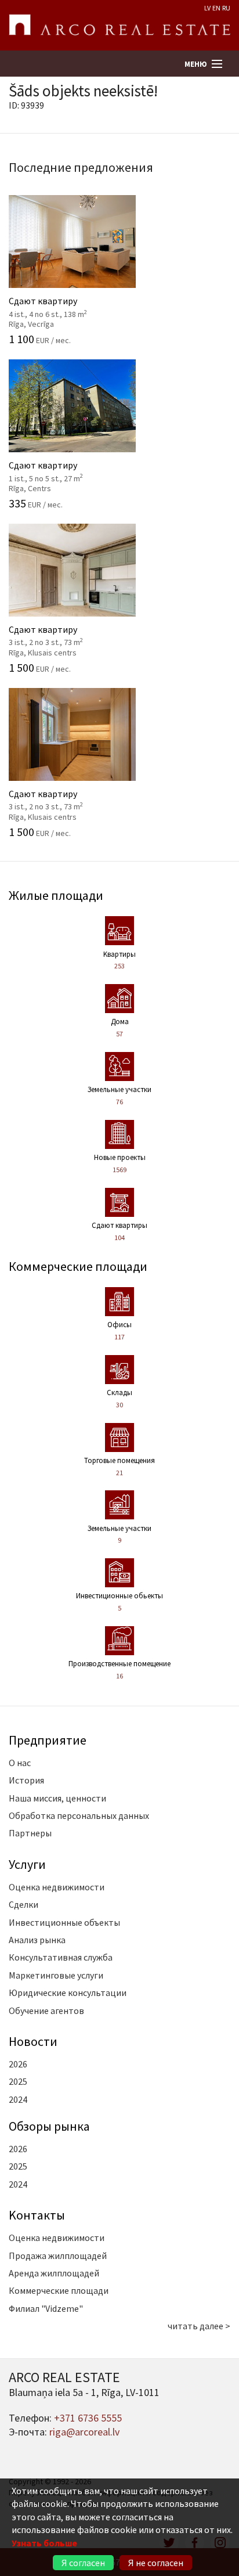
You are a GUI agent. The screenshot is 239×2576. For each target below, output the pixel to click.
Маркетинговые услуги (56, 1975)
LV (207, 8)
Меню (196, 64)
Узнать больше (44, 2543)
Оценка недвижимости (57, 1887)
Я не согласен (156, 2563)
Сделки (23, 1904)
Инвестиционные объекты (64, 1922)
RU (226, 8)
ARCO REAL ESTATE (119, 26)
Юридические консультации (68, 1993)
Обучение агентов (46, 2011)
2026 (18, 2064)
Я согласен (83, 2563)
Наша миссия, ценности (57, 1798)
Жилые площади (56, 895)
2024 (18, 2099)
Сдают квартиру (65, 306)
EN (216, 8)
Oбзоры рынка (49, 2126)
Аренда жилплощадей (54, 2273)
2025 (18, 2081)
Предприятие (48, 1740)
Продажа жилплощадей (58, 2256)
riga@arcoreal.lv (84, 2432)
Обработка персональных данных (79, 1815)
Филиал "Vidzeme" (46, 2308)
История (26, 1780)
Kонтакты (37, 2215)
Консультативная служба (61, 1957)
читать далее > (199, 2326)
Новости (33, 2041)
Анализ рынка (37, 1940)
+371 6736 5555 (88, 2418)
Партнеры (30, 1833)
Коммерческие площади (78, 1266)
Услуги (27, 1864)
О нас (20, 1763)
